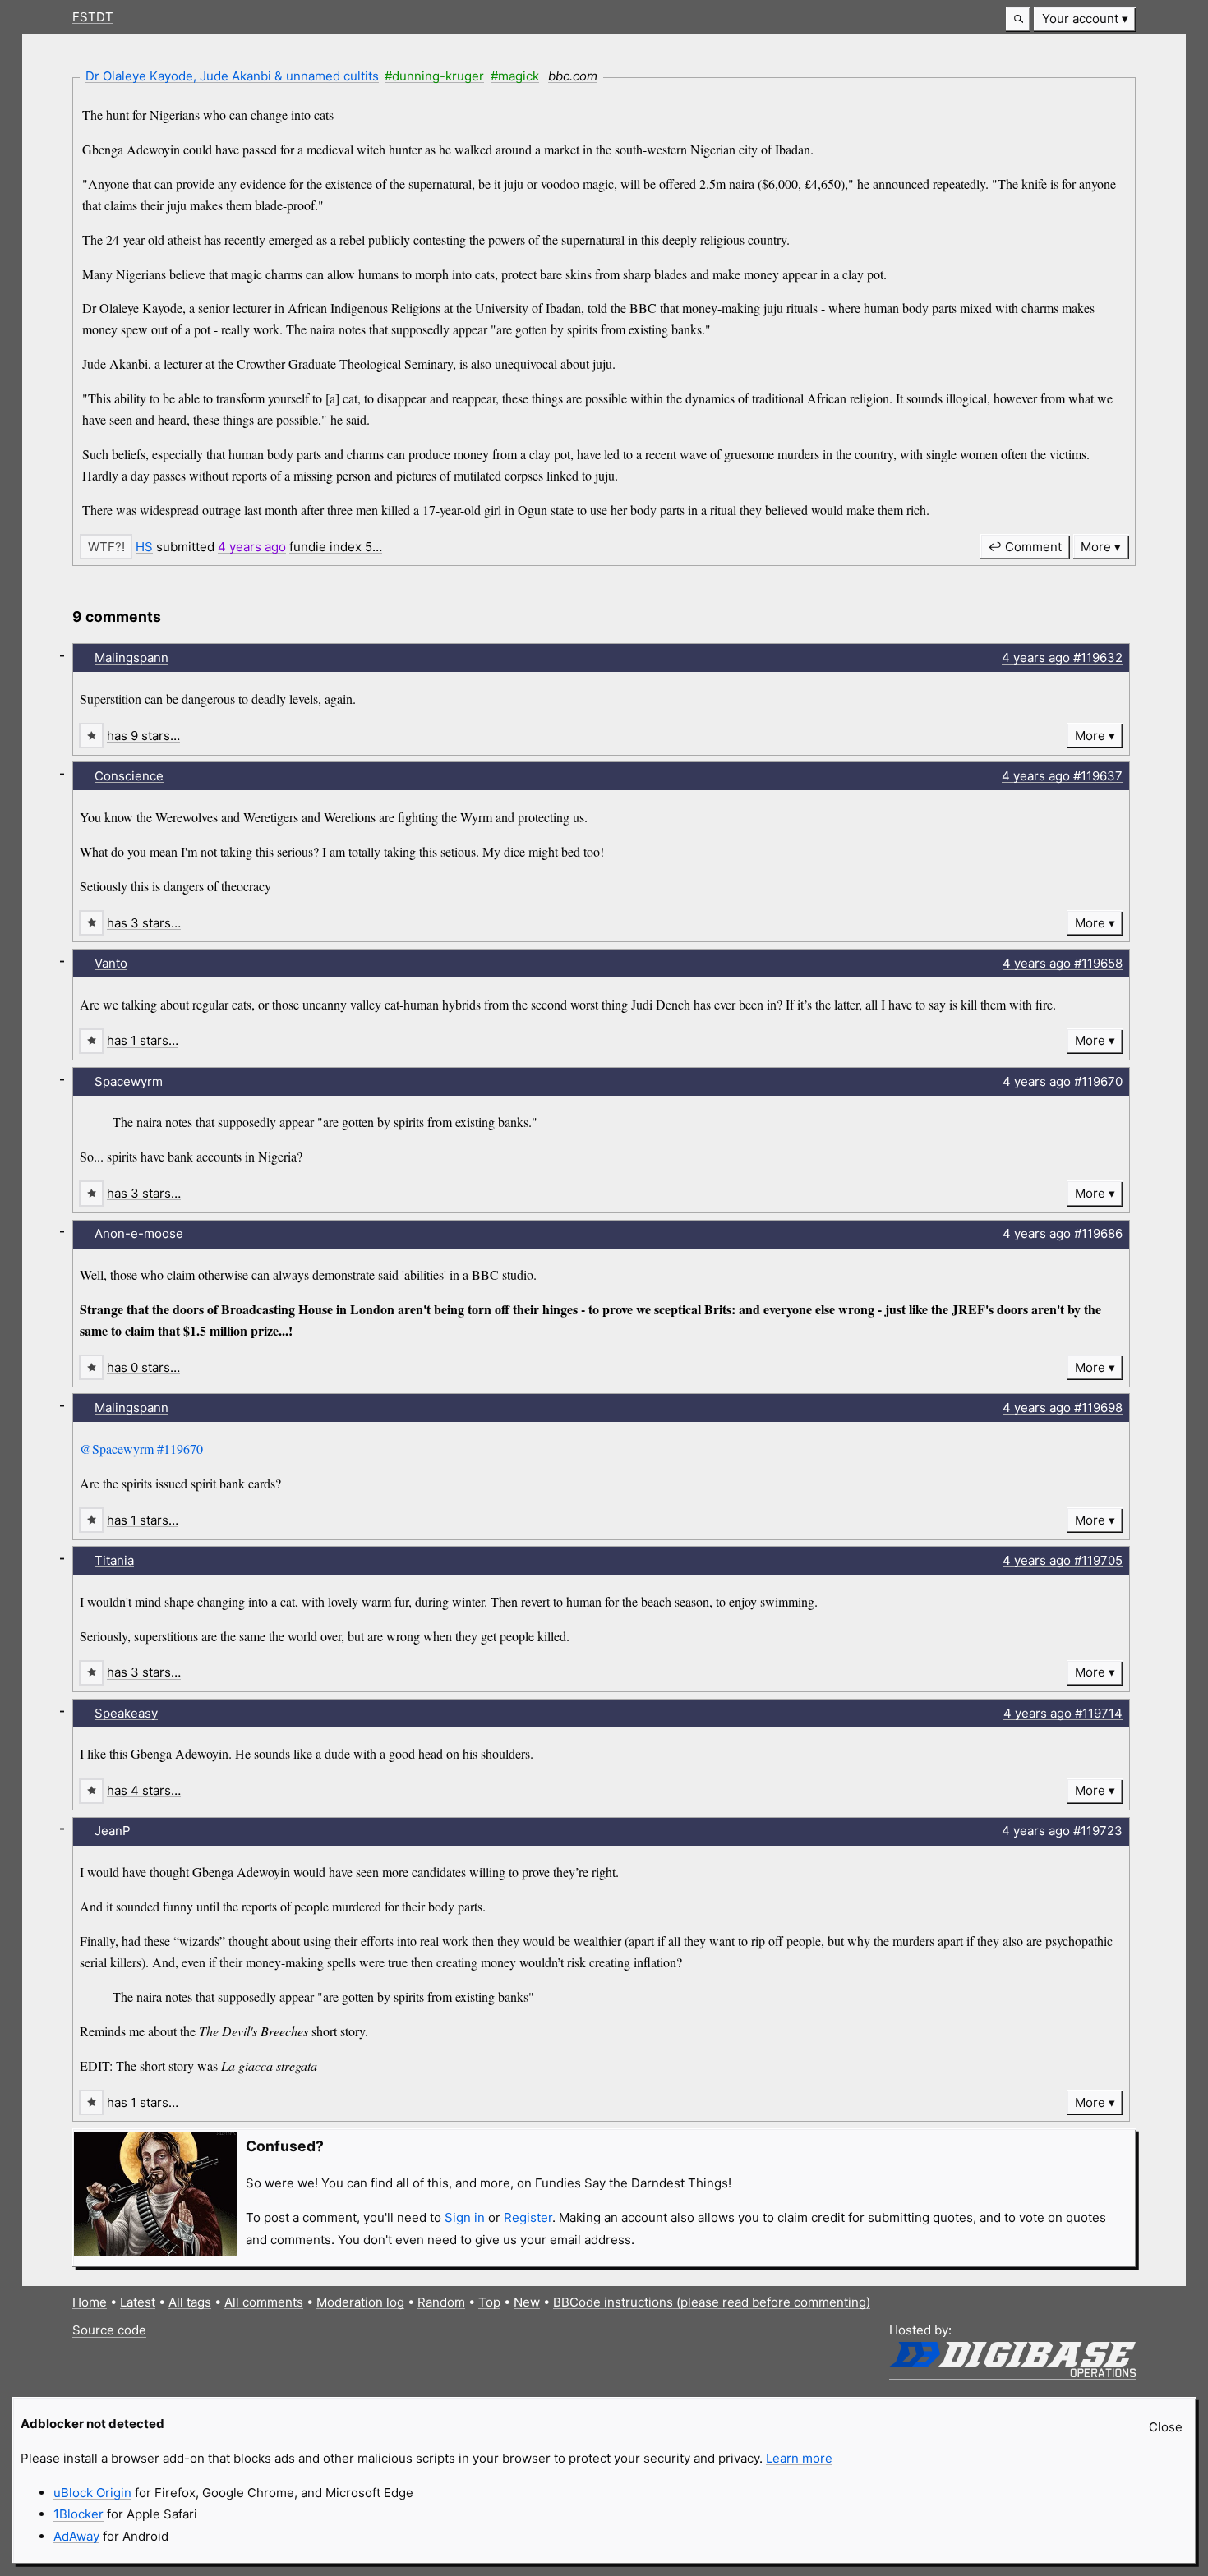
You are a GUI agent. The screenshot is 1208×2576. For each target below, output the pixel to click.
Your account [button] (1080, 18)
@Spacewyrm (117, 1449)
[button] (1018, 19)
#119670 (180, 1449)
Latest (138, 2302)
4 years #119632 (1062, 658)
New (527, 2302)
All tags (190, 2302)
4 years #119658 (1063, 963)
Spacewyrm (129, 1081)
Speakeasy (126, 1713)
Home (90, 2302)
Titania (114, 1560)
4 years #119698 (1063, 1408)
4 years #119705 (1063, 1560)
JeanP (113, 1831)
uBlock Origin (92, 2493)
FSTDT (93, 17)
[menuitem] (1085, 19)
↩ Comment (1025, 547)
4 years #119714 (1063, 1713)
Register (528, 2217)
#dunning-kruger (434, 76)
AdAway (76, 2536)
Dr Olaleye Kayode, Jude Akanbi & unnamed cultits (232, 76)
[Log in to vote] (106, 547)
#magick (515, 76)
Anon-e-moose (139, 1233)
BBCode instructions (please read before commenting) (712, 2302)
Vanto (111, 963)
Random (441, 2302)
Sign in (465, 2217)
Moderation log (360, 2302)
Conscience (129, 776)
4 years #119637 (1062, 776)
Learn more (799, 2458)
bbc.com (573, 76)
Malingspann (131, 658)
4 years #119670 (1063, 1081)
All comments (264, 2302)
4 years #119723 (1062, 1831)
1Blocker (78, 2514)
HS (144, 547)
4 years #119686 (1063, 1233)
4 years (252, 547)
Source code (109, 2330)
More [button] (1096, 547)
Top (489, 2302)
